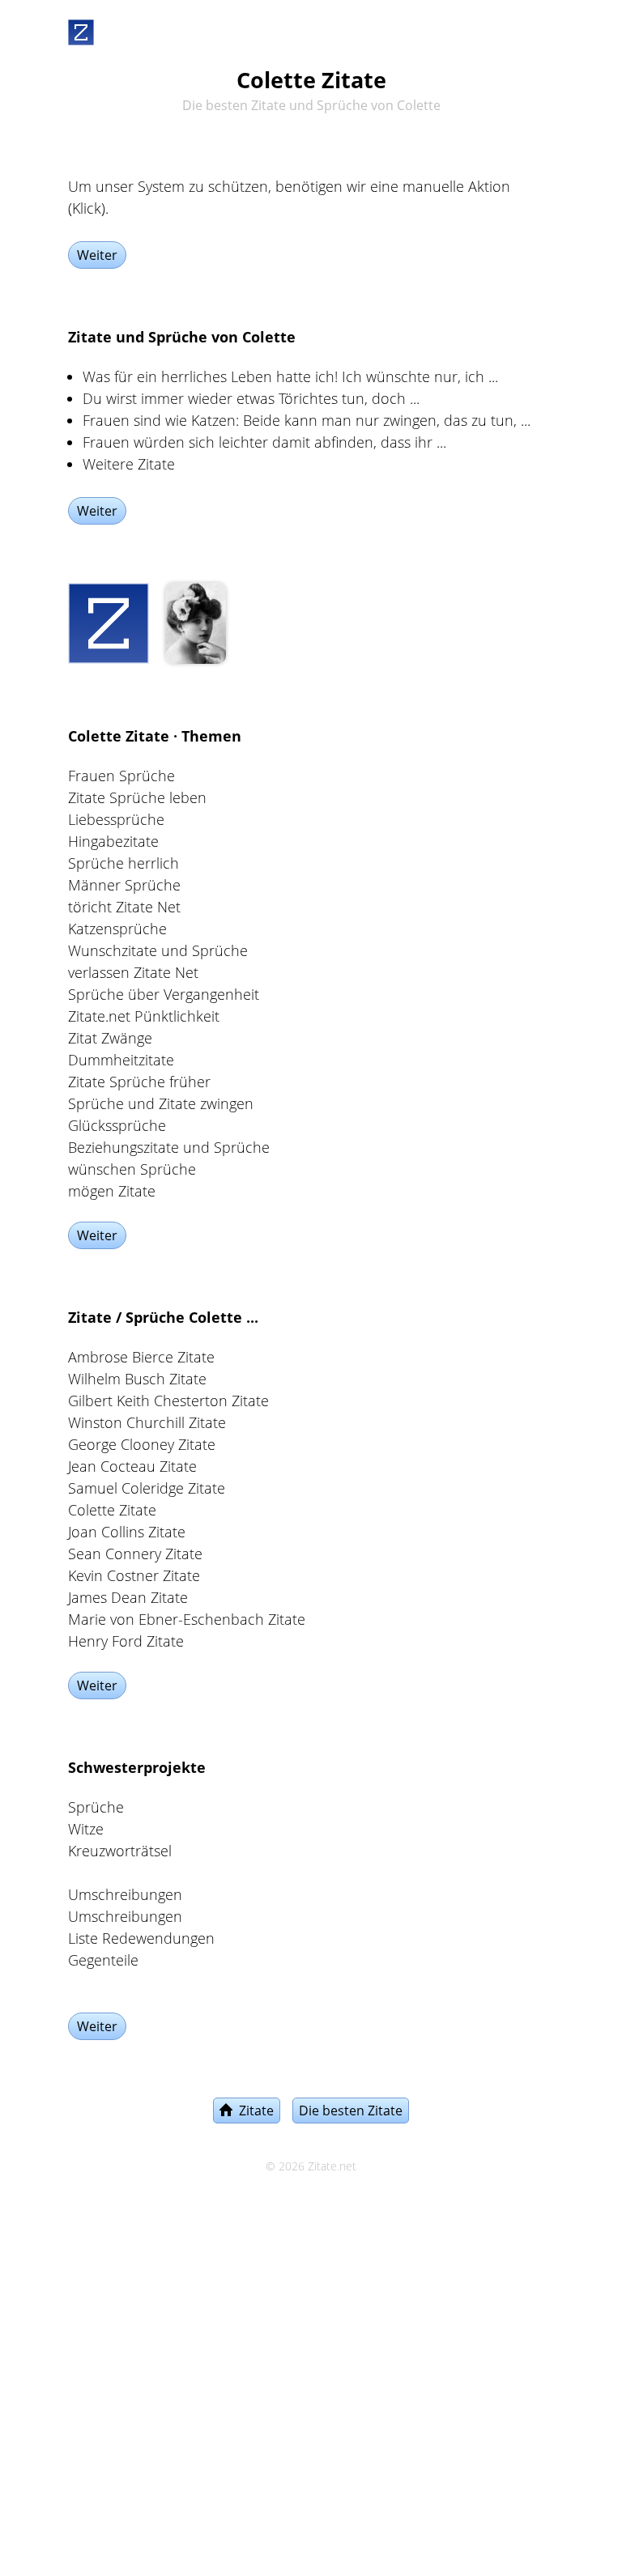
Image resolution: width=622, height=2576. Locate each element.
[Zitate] (81, 29)
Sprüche (96, 1807)
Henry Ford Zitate (126, 1641)
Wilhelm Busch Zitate (137, 1379)
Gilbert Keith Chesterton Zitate (168, 1401)
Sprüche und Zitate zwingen (161, 1103)
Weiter (97, 255)
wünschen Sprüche (132, 1169)
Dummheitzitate (121, 1060)
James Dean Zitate (128, 1597)
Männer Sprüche (124, 885)
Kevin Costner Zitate (134, 1575)
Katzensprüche (117, 929)
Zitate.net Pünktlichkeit (144, 1016)
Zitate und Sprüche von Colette (182, 337)
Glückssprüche (117, 1125)
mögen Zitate (112, 1191)
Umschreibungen (125, 1894)
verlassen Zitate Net (133, 972)
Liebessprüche (116, 819)
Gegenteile (103, 1960)
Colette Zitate (112, 1510)
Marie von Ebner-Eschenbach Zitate (187, 1619)
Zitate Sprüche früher (139, 1082)
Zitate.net (332, 2166)
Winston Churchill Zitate (147, 1422)
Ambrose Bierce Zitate (141, 1357)
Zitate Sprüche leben (137, 797)
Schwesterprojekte (137, 1767)
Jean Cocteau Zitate (132, 1466)
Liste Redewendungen (141, 1938)
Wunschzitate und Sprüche (158, 950)
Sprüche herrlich (124, 863)
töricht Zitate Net (124, 907)
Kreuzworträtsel (120, 1851)
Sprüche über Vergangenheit (164, 994)
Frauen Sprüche (121, 776)
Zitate (253, 2111)
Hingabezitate (113, 841)
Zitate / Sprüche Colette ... (163, 1317)
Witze (86, 1829)
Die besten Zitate (351, 2111)
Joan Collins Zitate (127, 1532)
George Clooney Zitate (142, 1444)
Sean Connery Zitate (135, 1554)
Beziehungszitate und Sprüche (169, 1147)
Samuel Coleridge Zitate (147, 1488)
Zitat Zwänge (110, 1038)
